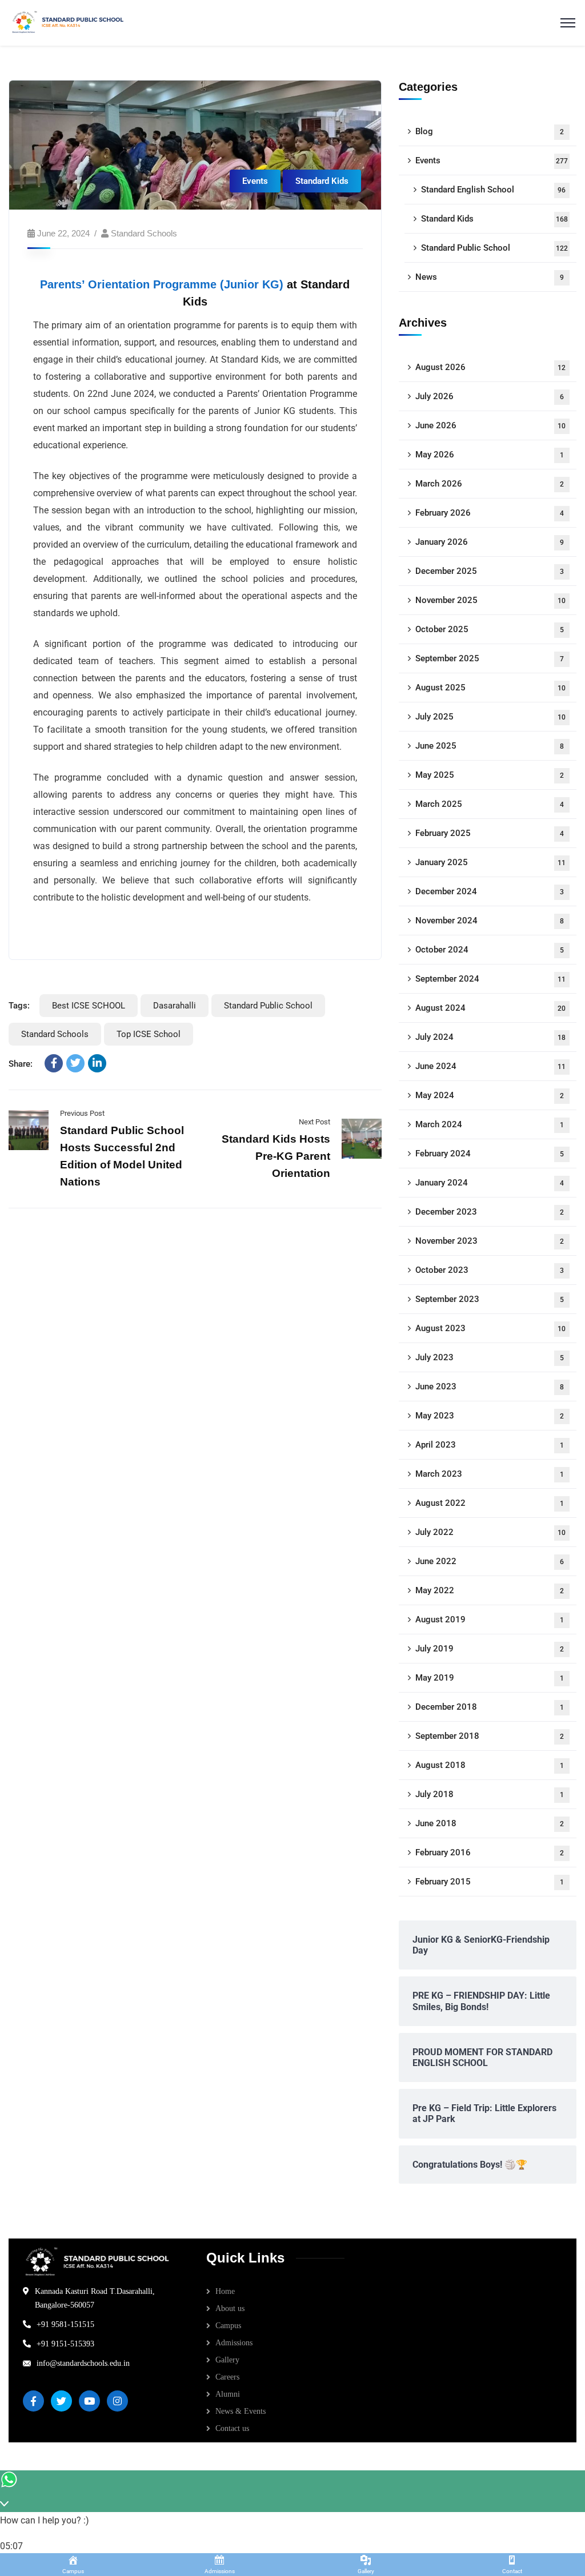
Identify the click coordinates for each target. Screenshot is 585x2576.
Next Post (314, 1122)
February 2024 (490, 1154)
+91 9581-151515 (65, 2324)
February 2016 (490, 1852)
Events (255, 181)
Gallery (227, 2360)
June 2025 (490, 746)
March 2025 (490, 804)
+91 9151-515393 (65, 2344)
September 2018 (490, 1736)
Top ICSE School (149, 1034)
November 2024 (490, 921)
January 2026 (490, 542)
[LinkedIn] (97, 1063)
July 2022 (491, 1532)
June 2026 (491, 425)
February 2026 (490, 513)
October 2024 (490, 950)
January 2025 (491, 862)
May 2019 (490, 1678)
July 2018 (490, 1794)
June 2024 (491, 1066)
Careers (227, 2377)
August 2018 (490, 1765)
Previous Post (82, 1113)
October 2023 (490, 1270)
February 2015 (490, 1882)
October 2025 (490, 629)
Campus (228, 2326)
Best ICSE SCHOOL (89, 1006)
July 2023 (490, 1357)
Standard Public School (268, 1006)
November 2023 (490, 1241)
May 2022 (490, 1590)
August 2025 (491, 688)
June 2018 (490, 1823)
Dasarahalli (175, 1006)
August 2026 (491, 367)
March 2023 (490, 1474)
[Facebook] (54, 1063)
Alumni (228, 2394)
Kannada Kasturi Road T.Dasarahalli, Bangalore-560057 (95, 2298)
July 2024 (491, 1037)
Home (225, 2291)
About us (230, 2308)
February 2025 (490, 833)
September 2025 (490, 658)
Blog (490, 131)
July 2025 (491, 717)
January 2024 (490, 1183)
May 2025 (490, 775)
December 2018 (490, 1707)
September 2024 (491, 979)
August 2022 (490, 1503)
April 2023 (490, 1445)
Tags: (19, 1006)
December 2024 (490, 891)
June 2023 (490, 1387)
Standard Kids (322, 181)
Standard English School (494, 190)
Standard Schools (144, 233)
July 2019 (490, 1649)
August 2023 (491, 1328)
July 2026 (490, 396)
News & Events (241, 2411)
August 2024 (491, 1008)
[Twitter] (75, 1063)
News (490, 277)
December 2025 (490, 571)
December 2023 (490, 1212)
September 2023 (490, 1299)
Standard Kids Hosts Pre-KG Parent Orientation (276, 1156)
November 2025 (491, 600)
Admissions (234, 2343)
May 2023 (490, 1416)
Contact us (232, 2428)
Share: (21, 1064)
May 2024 (490, 1095)
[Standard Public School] (69, 22)
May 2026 (490, 455)
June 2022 (490, 1561)
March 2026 (490, 484)
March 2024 (490, 1124)
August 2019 (490, 1619)
